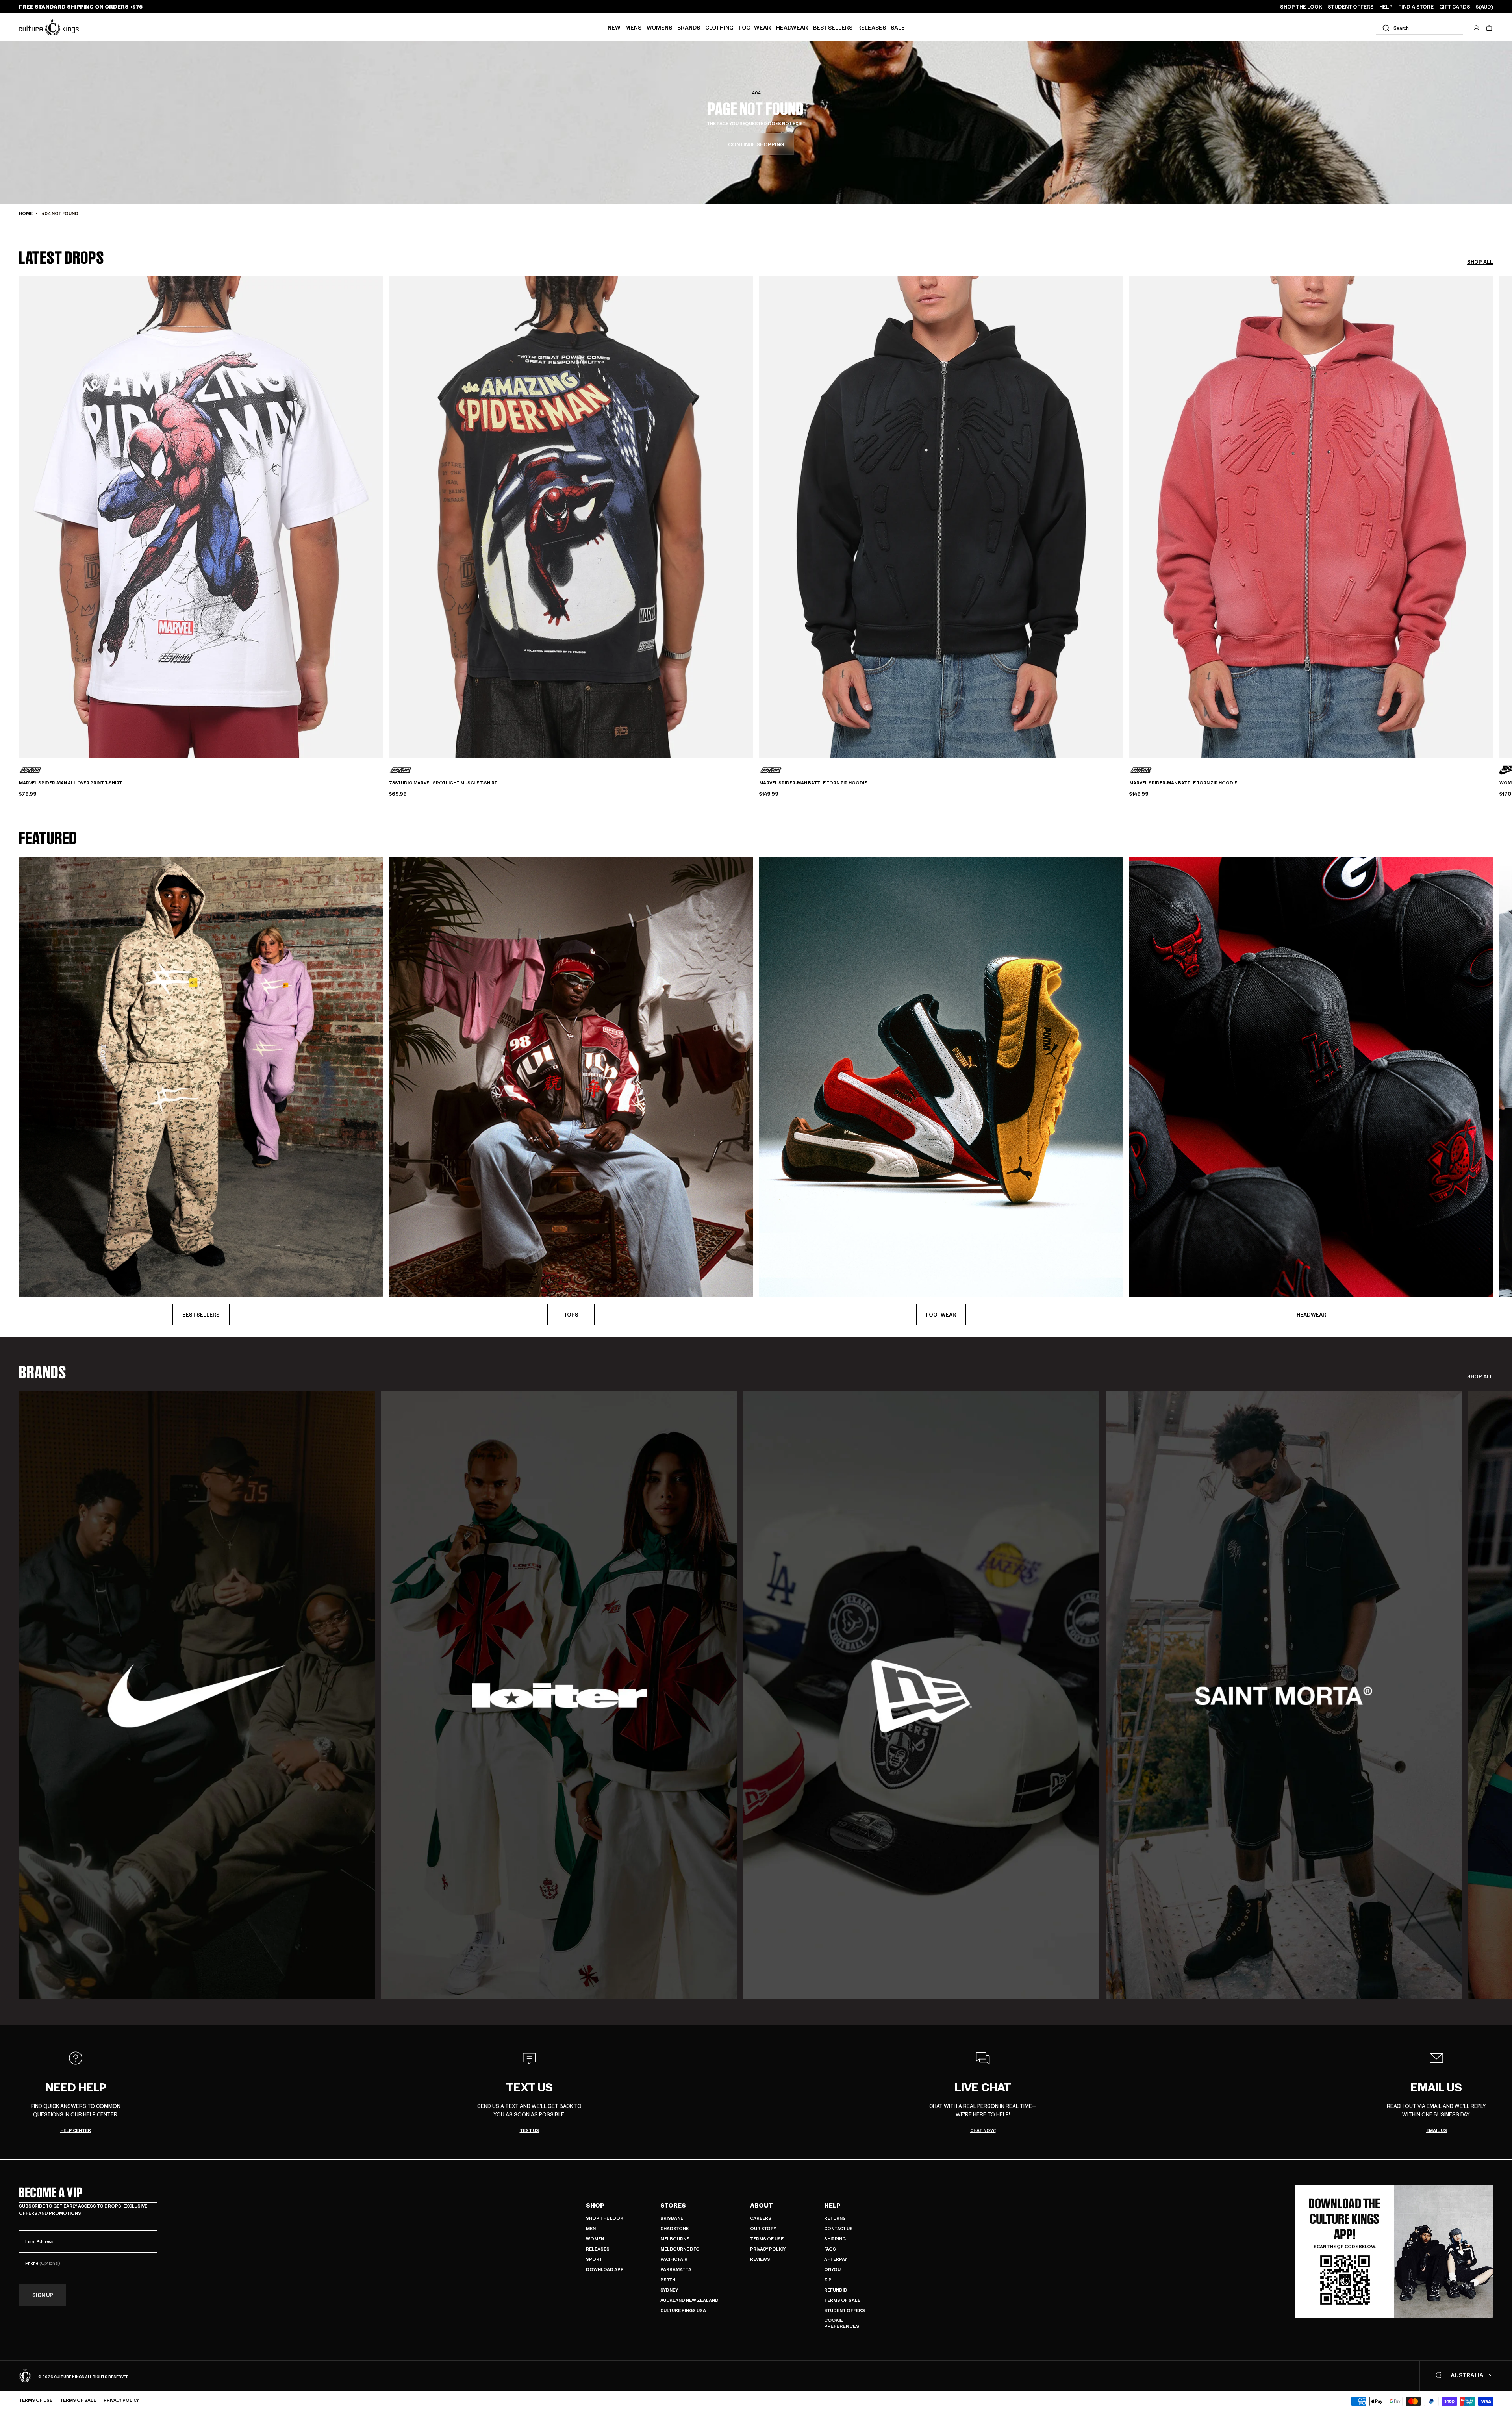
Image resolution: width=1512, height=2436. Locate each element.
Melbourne (675, 2239)
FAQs (830, 2249)
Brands (689, 27)
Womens (659, 27)
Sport (594, 2259)
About (762, 2205)
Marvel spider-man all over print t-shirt (70, 783)
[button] (1489, 28)
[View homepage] (49, 27)
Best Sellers (833, 27)
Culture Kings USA (683, 2310)
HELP (1386, 7)
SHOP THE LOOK (1301, 7)
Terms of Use (767, 2239)
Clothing (719, 27)
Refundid (836, 2290)
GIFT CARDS (1455, 7)
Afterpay (836, 2259)
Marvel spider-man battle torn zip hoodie (813, 783)
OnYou (832, 2269)
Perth (668, 2279)
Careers (761, 2218)
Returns (835, 2218)
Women (595, 2239)
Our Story (763, 2228)
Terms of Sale (842, 2300)
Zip (828, 2279)
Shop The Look (605, 2218)
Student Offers (845, 2310)
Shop (595, 2205)
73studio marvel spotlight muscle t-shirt (443, 783)
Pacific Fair (674, 2259)
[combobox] (1419, 28)
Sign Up (43, 2295)
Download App (605, 2269)
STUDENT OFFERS (1351, 7)
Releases (872, 27)
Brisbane (672, 2218)
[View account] (1477, 28)
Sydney (669, 2290)
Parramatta (676, 2269)
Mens (633, 27)
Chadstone (674, 2228)
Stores (673, 2205)
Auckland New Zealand (689, 2300)
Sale (898, 27)
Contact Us (838, 2228)
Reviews (760, 2259)
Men (591, 2228)
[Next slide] (1493, 504)
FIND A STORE (1416, 7)
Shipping (835, 2239)
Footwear (755, 27)
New (614, 27)
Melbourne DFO (680, 2249)
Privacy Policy (768, 2249)
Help (832, 2205)
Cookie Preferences (842, 2323)
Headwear (792, 27)
